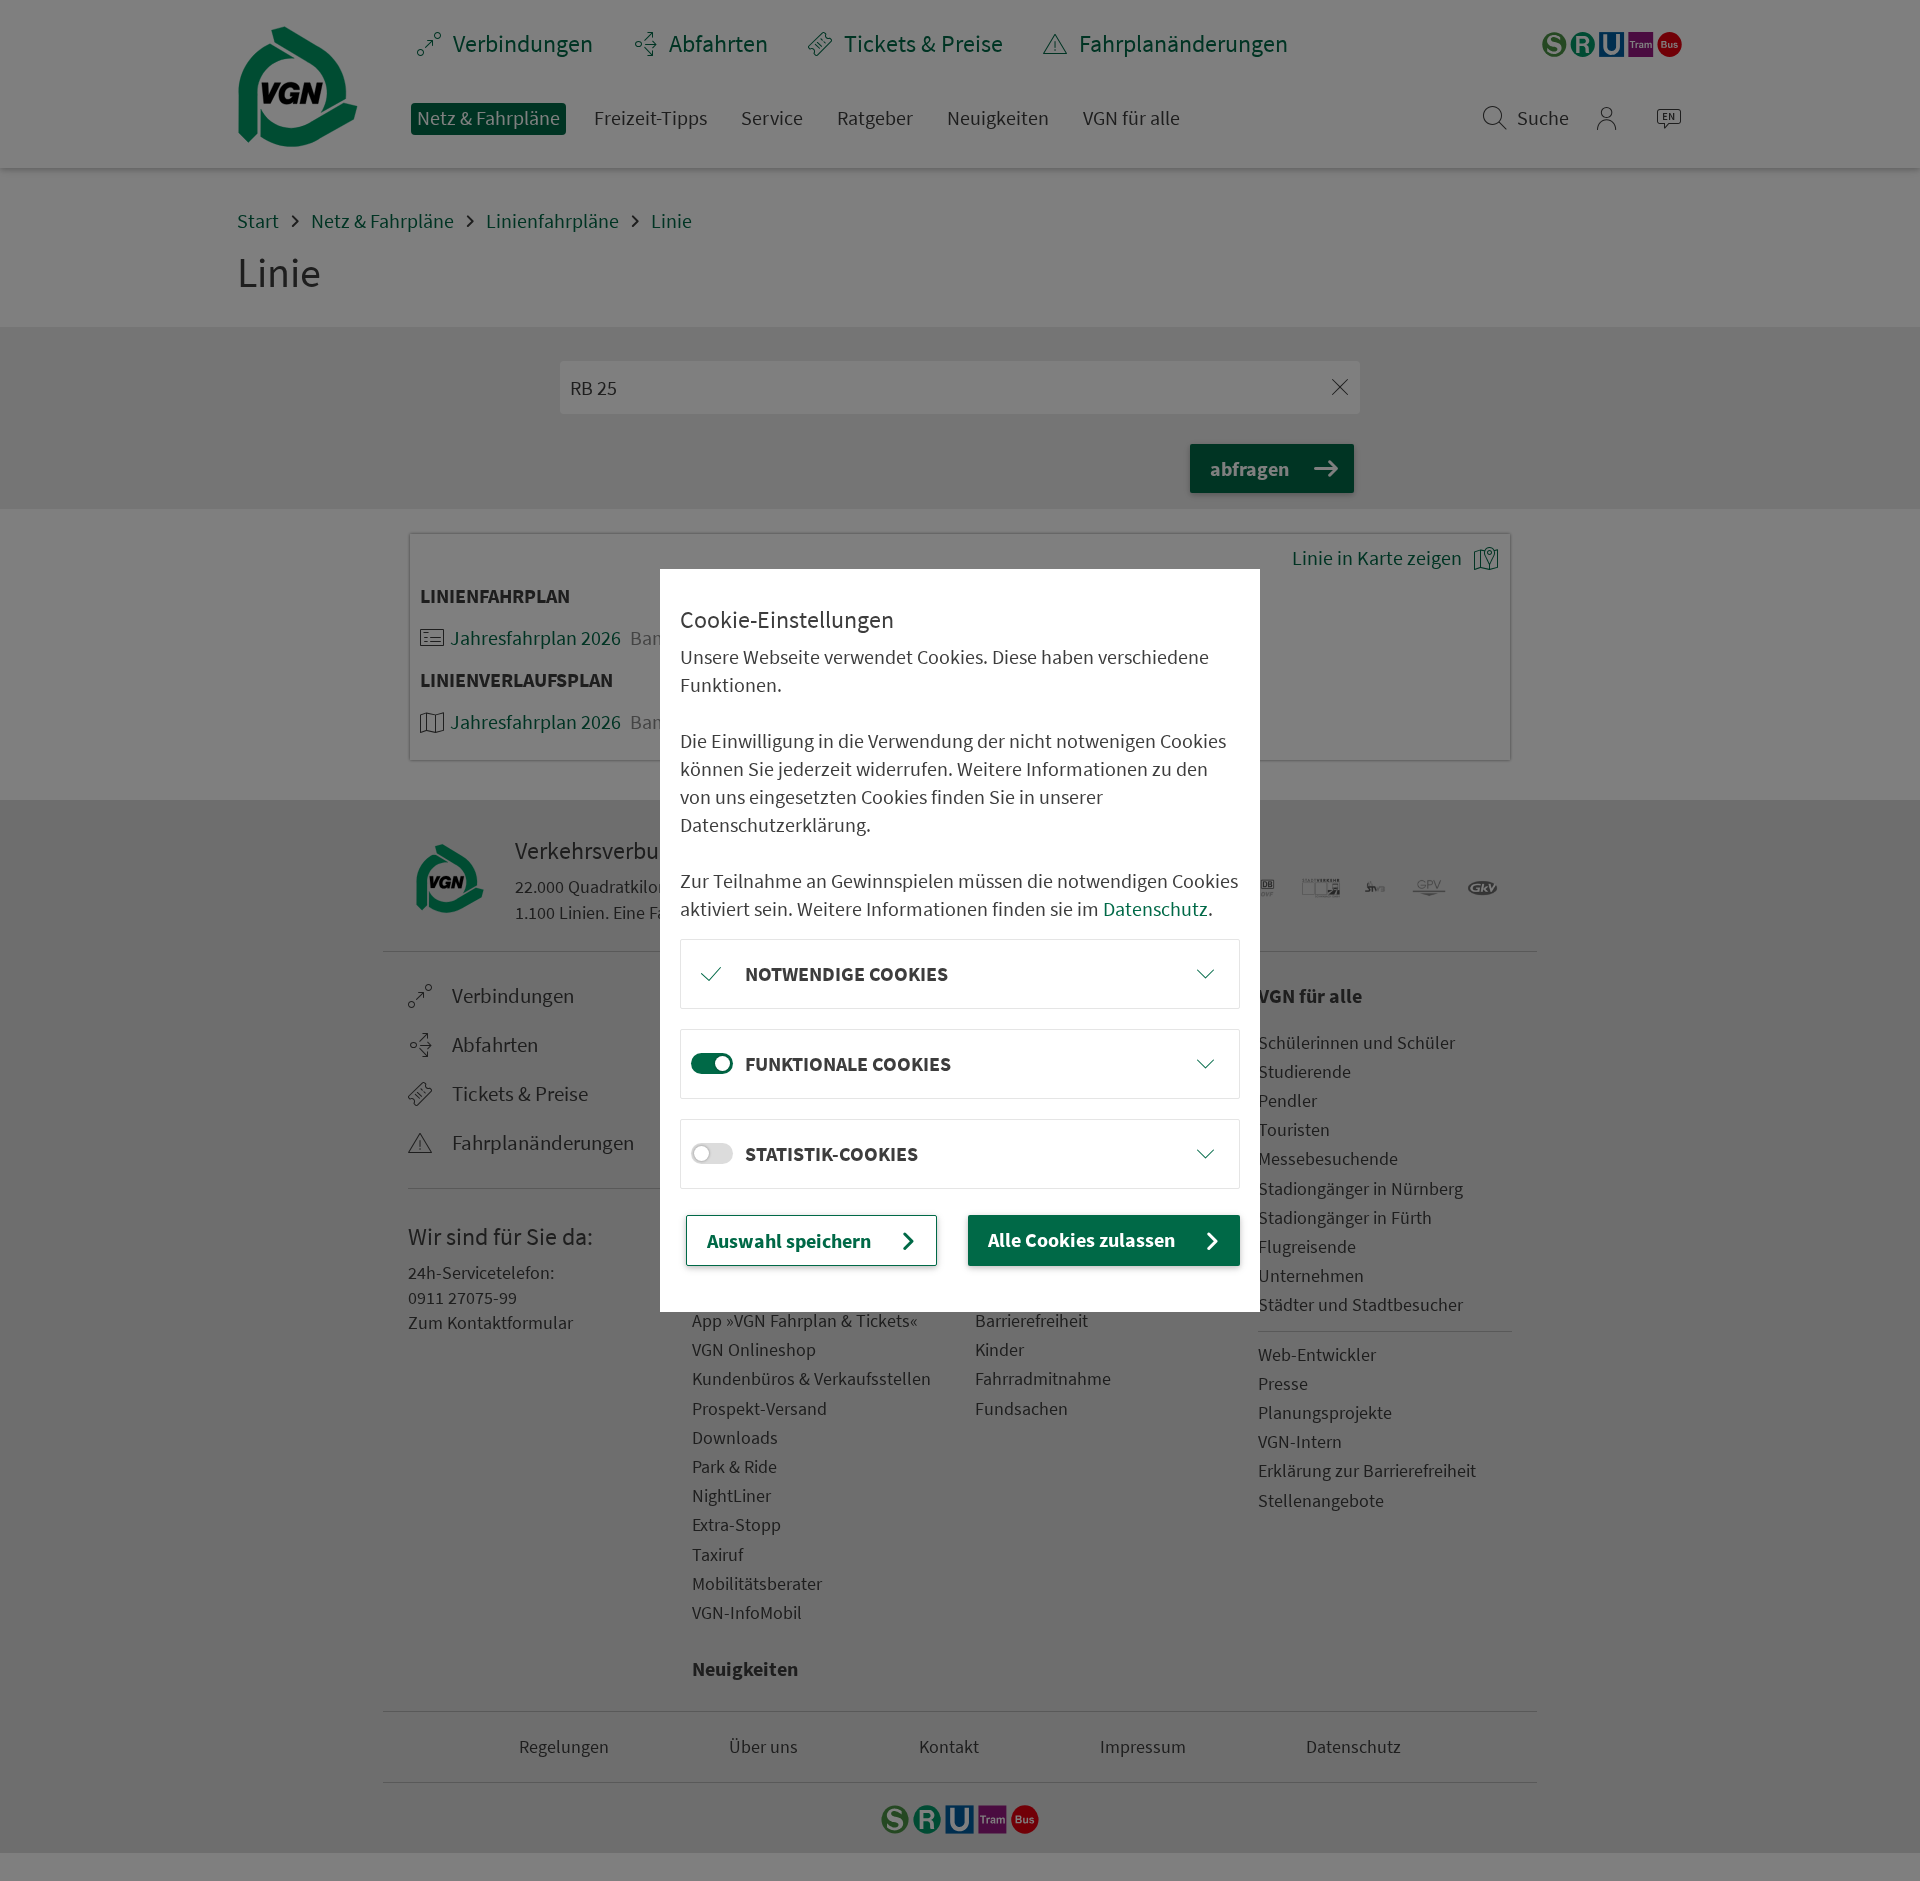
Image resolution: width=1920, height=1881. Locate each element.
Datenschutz (1155, 908)
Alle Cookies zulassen (1081, 1239)
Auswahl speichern (789, 1240)
